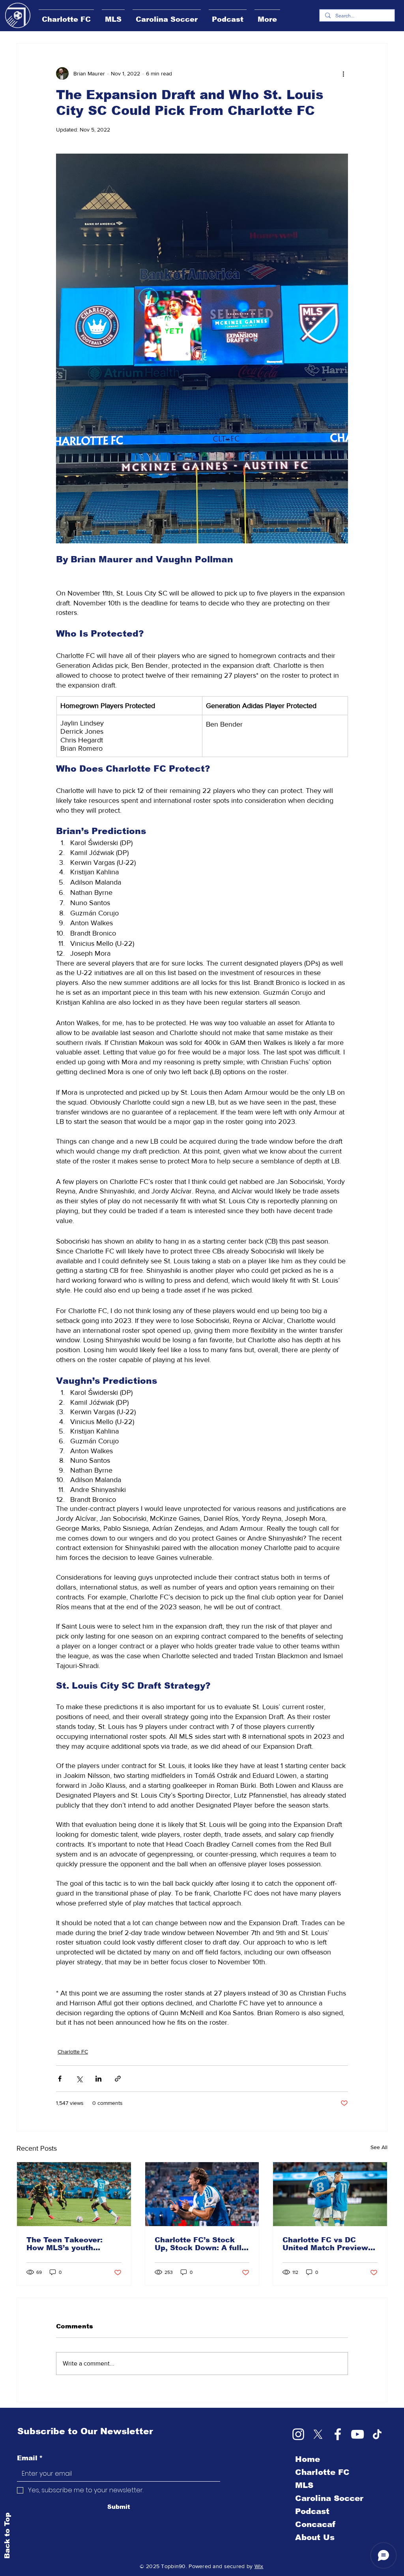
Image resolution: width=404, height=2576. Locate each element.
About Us (315, 2537)
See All (379, 2147)
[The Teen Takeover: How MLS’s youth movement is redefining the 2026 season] (74, 2194)
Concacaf (315, 2524)
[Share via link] (118, 2079)
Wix (259, 2566)
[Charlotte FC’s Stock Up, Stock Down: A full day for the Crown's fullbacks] (202, 2194)
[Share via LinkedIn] (98, 2079)
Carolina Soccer (329, 2498)
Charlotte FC (73, 2052)
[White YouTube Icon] (357, 2434)
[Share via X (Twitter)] (79, 2079)
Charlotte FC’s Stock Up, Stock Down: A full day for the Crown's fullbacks (198, 2244)
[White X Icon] (318, 2434)
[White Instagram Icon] (298, 2434)
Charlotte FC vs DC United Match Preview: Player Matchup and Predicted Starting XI (326, 2244)
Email (30, 2458)
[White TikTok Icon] (377, 2434)
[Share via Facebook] (60, 2079)
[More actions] (343, 73)
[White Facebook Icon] (338, 2434)
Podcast (312, 2511)
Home (308, 2459)
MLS (304, 2485)
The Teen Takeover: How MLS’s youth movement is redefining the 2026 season (72, 2244)
